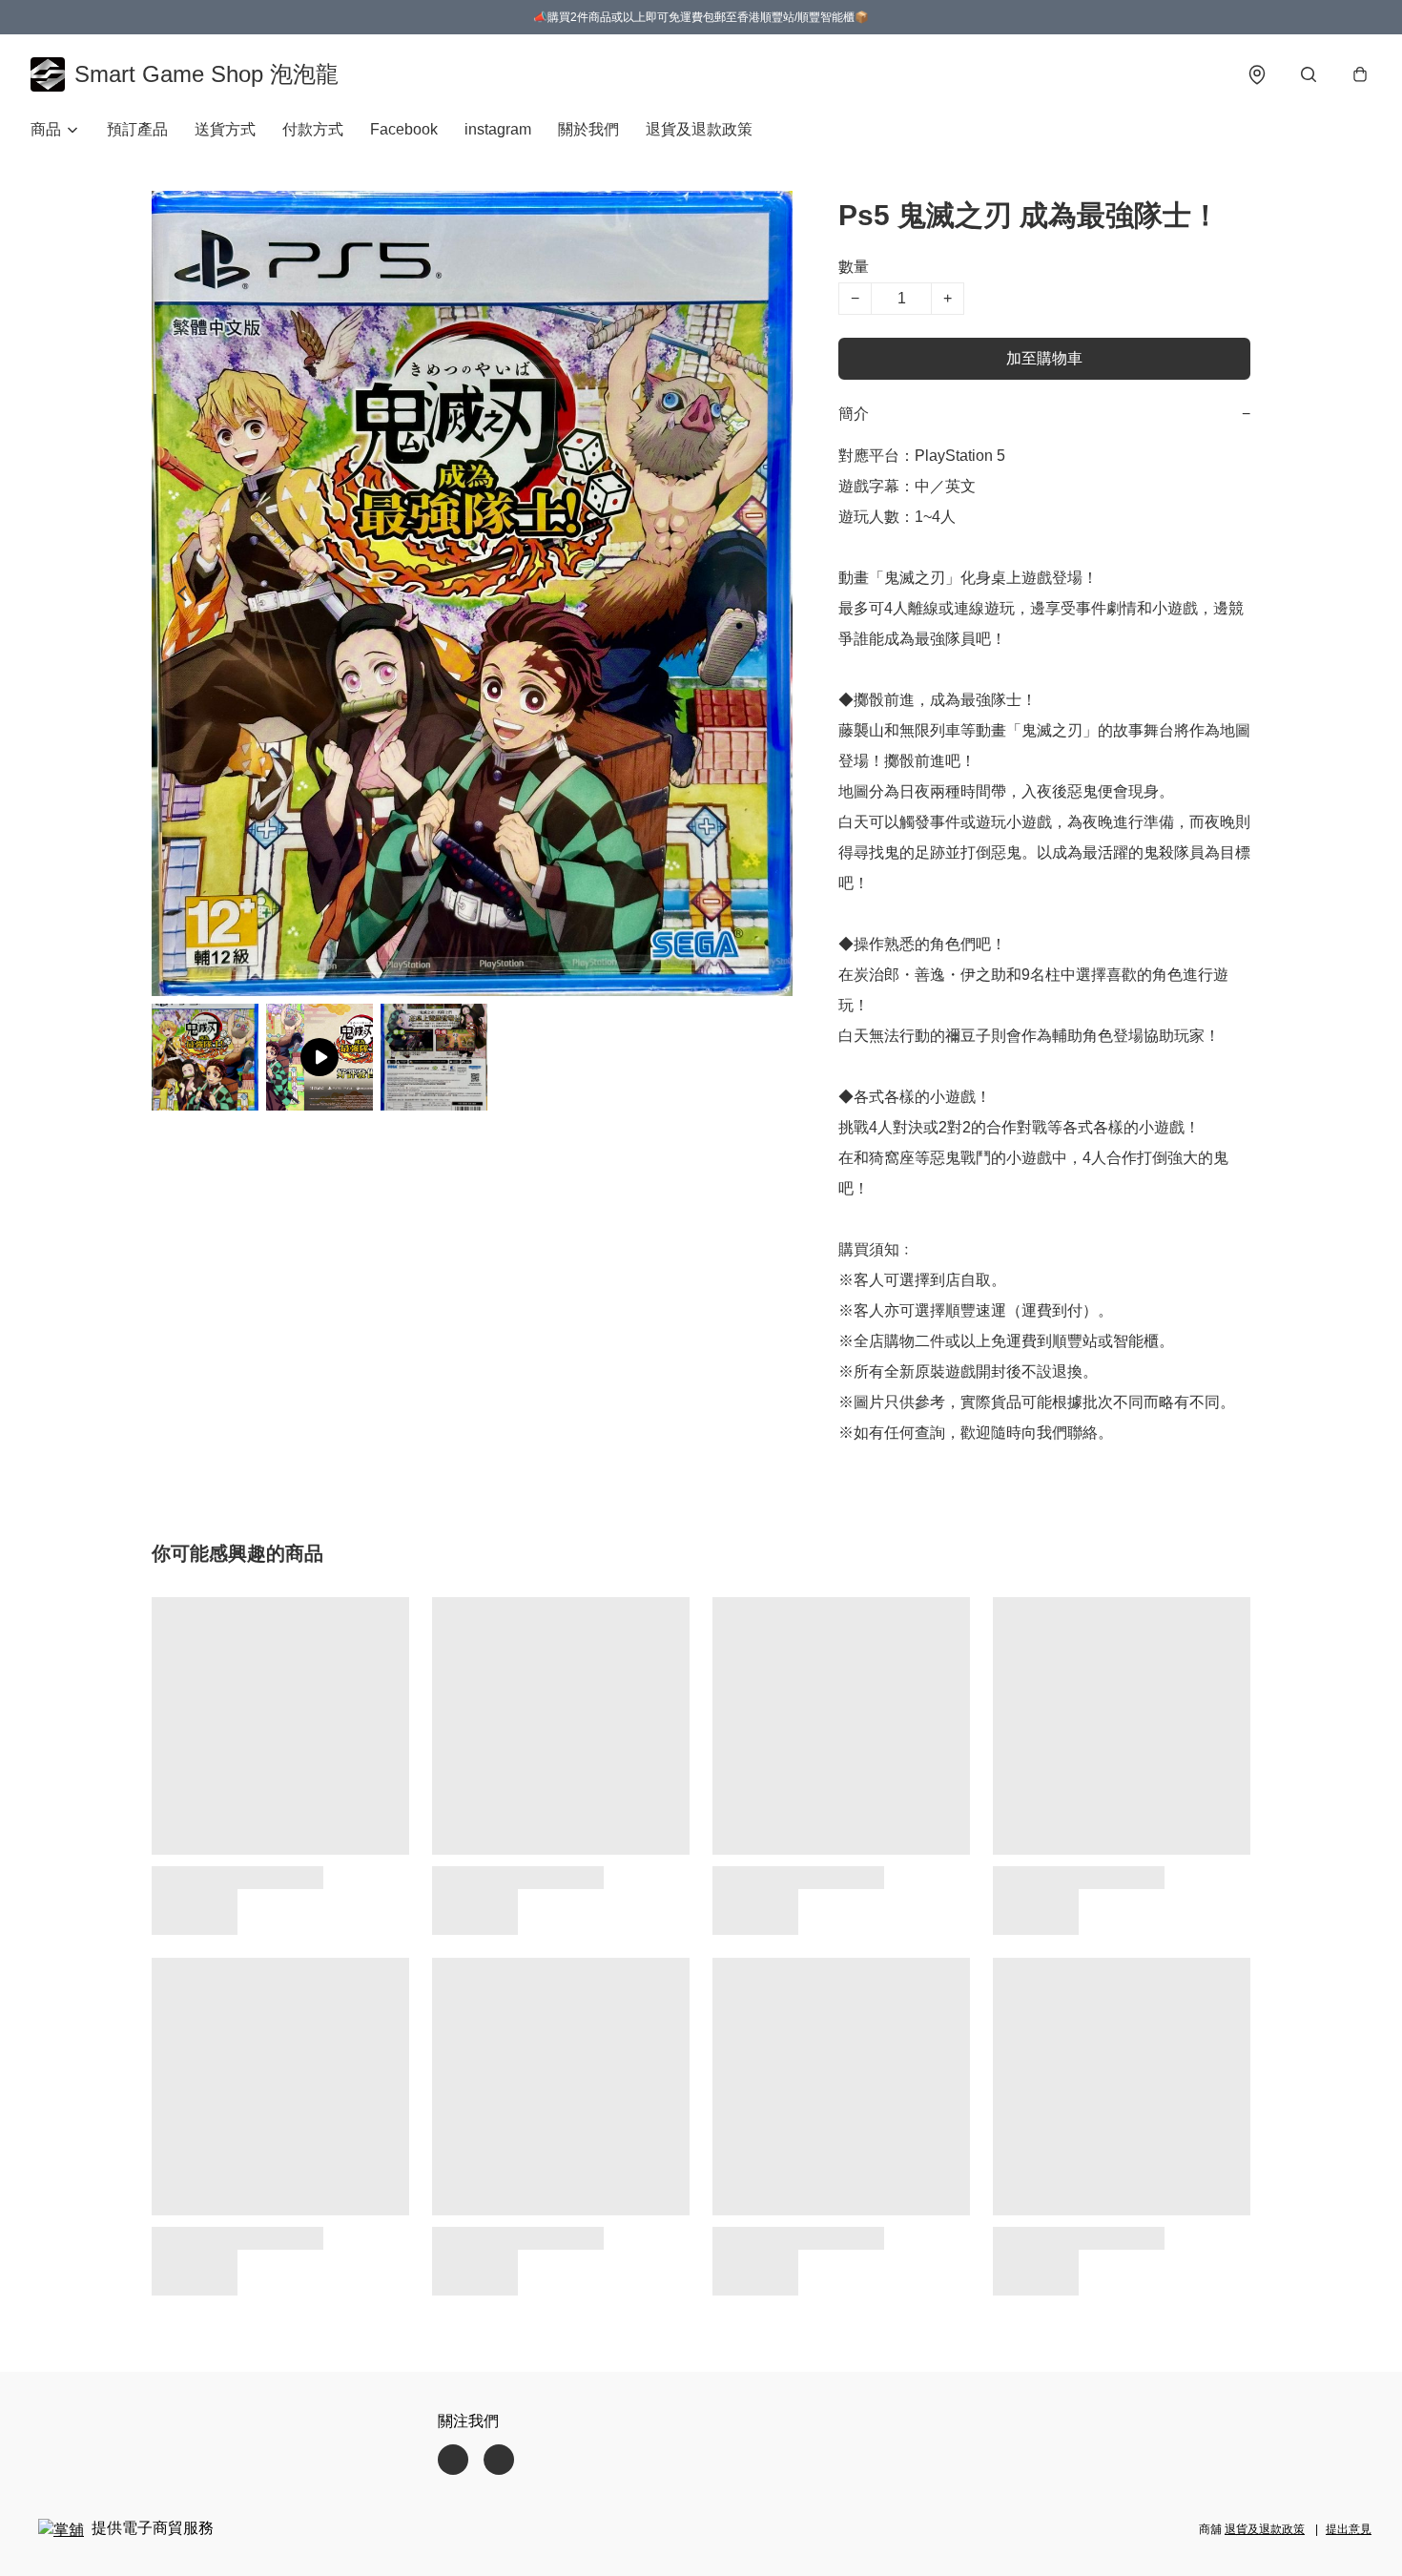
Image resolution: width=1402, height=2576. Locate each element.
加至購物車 (1044, 358)
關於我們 (588, 129)
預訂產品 (137, 129)
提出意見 (1349, 2529)
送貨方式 (225, 129)
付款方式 (313, 129)
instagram (498, 129)
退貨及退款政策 (699, 129)
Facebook (404, 129)
